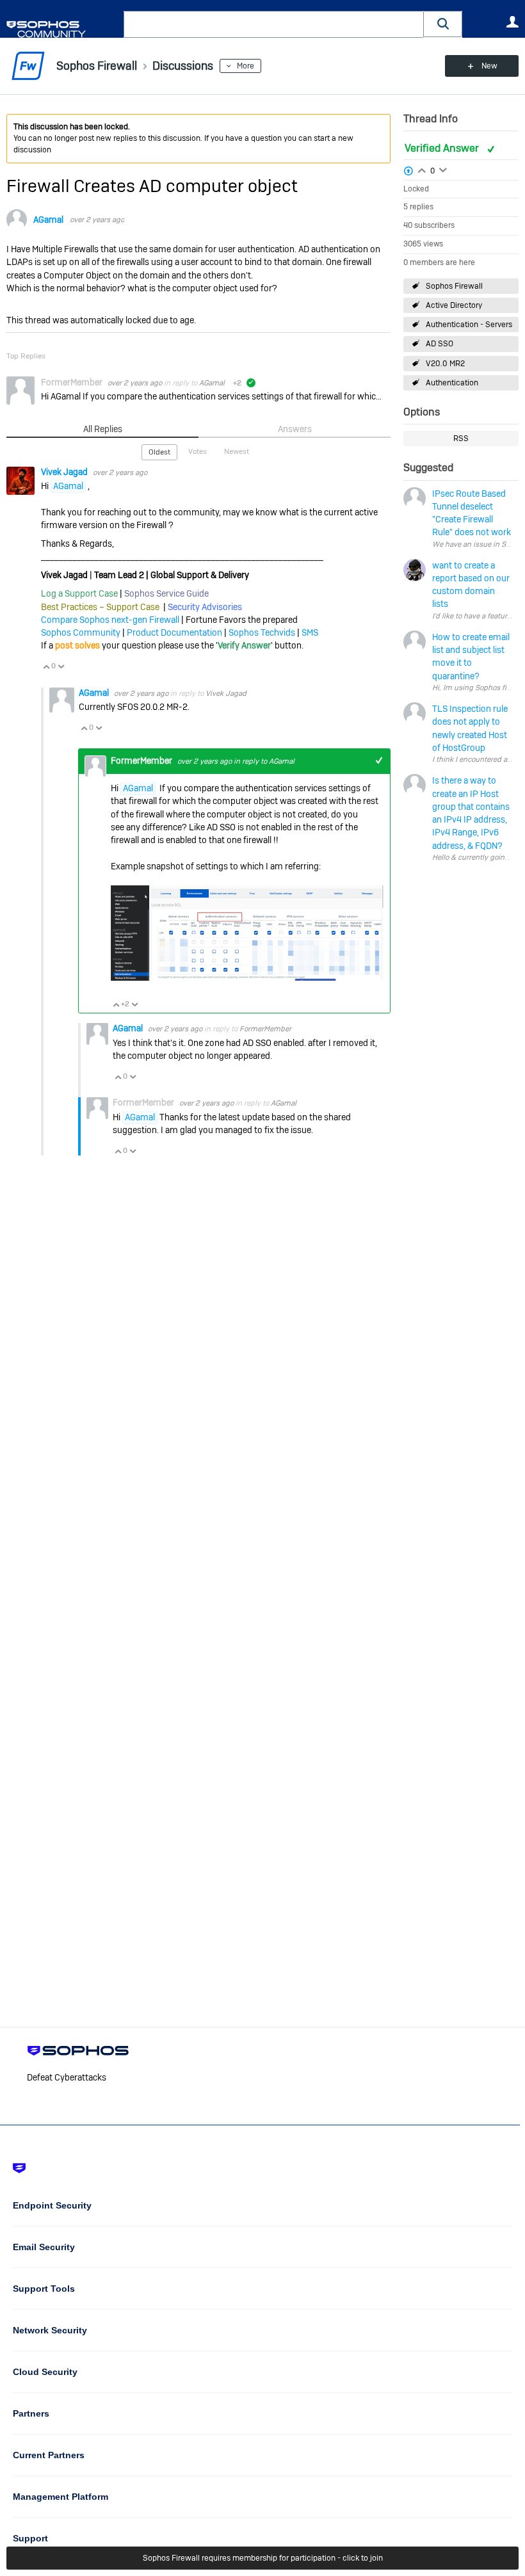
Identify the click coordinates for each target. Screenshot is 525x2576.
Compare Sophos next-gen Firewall (110, 620)
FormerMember (265, 1029)
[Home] (62, 29)
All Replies (103, 429)
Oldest (159, 452)
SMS (310, 632)
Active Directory (454, 305)
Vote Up (46, 666)
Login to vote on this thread (422, 169)
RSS (461, 439)
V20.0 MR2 (445, 364)
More (246, 66)
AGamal (48, 220)
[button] (443, 24)
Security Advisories (205, 607)
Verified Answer (443, 148)
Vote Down (61, 666)
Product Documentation (174, 632)
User (512, 22)
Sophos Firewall (454, 286)
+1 (379, 761)
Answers (295, 429)
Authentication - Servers (469, 325)
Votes (198, 451)
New (489, 66)
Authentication (452, 383)
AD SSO (440, 344)
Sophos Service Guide (166, 593)
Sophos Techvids (262, 632)
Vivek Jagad (65, 472)
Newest (237, 451)
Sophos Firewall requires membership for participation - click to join (263, 2558)
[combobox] (274, 24)
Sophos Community (81, 632)
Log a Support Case (79, 593)
